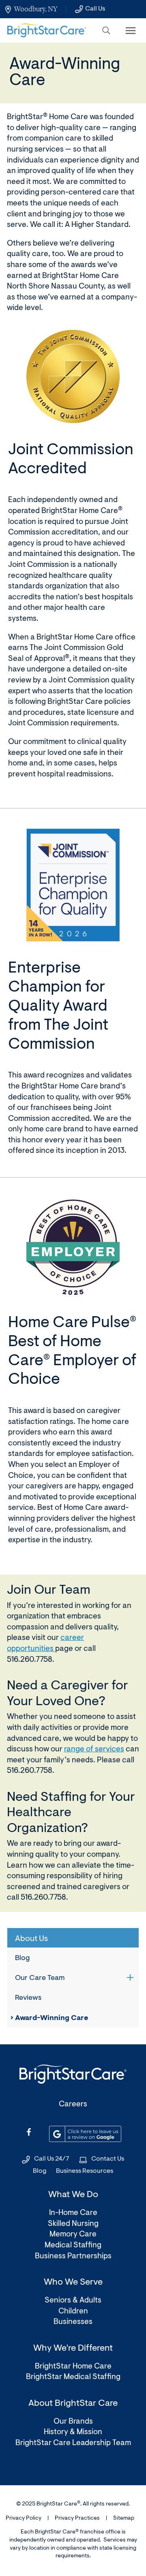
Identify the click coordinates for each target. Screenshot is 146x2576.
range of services (94, 1750)
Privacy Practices (77, 2518)
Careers (73, 2105)
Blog (22, 1958)
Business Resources (85, 2171)
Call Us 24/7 (52, 2159)
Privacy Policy (24, 2518)
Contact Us (108, 2159)
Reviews (28, 1998)
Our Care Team (40, 1978)
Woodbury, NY (36, 9)
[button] (106, 30)
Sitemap (124, 2518)
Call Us (95, 9)
